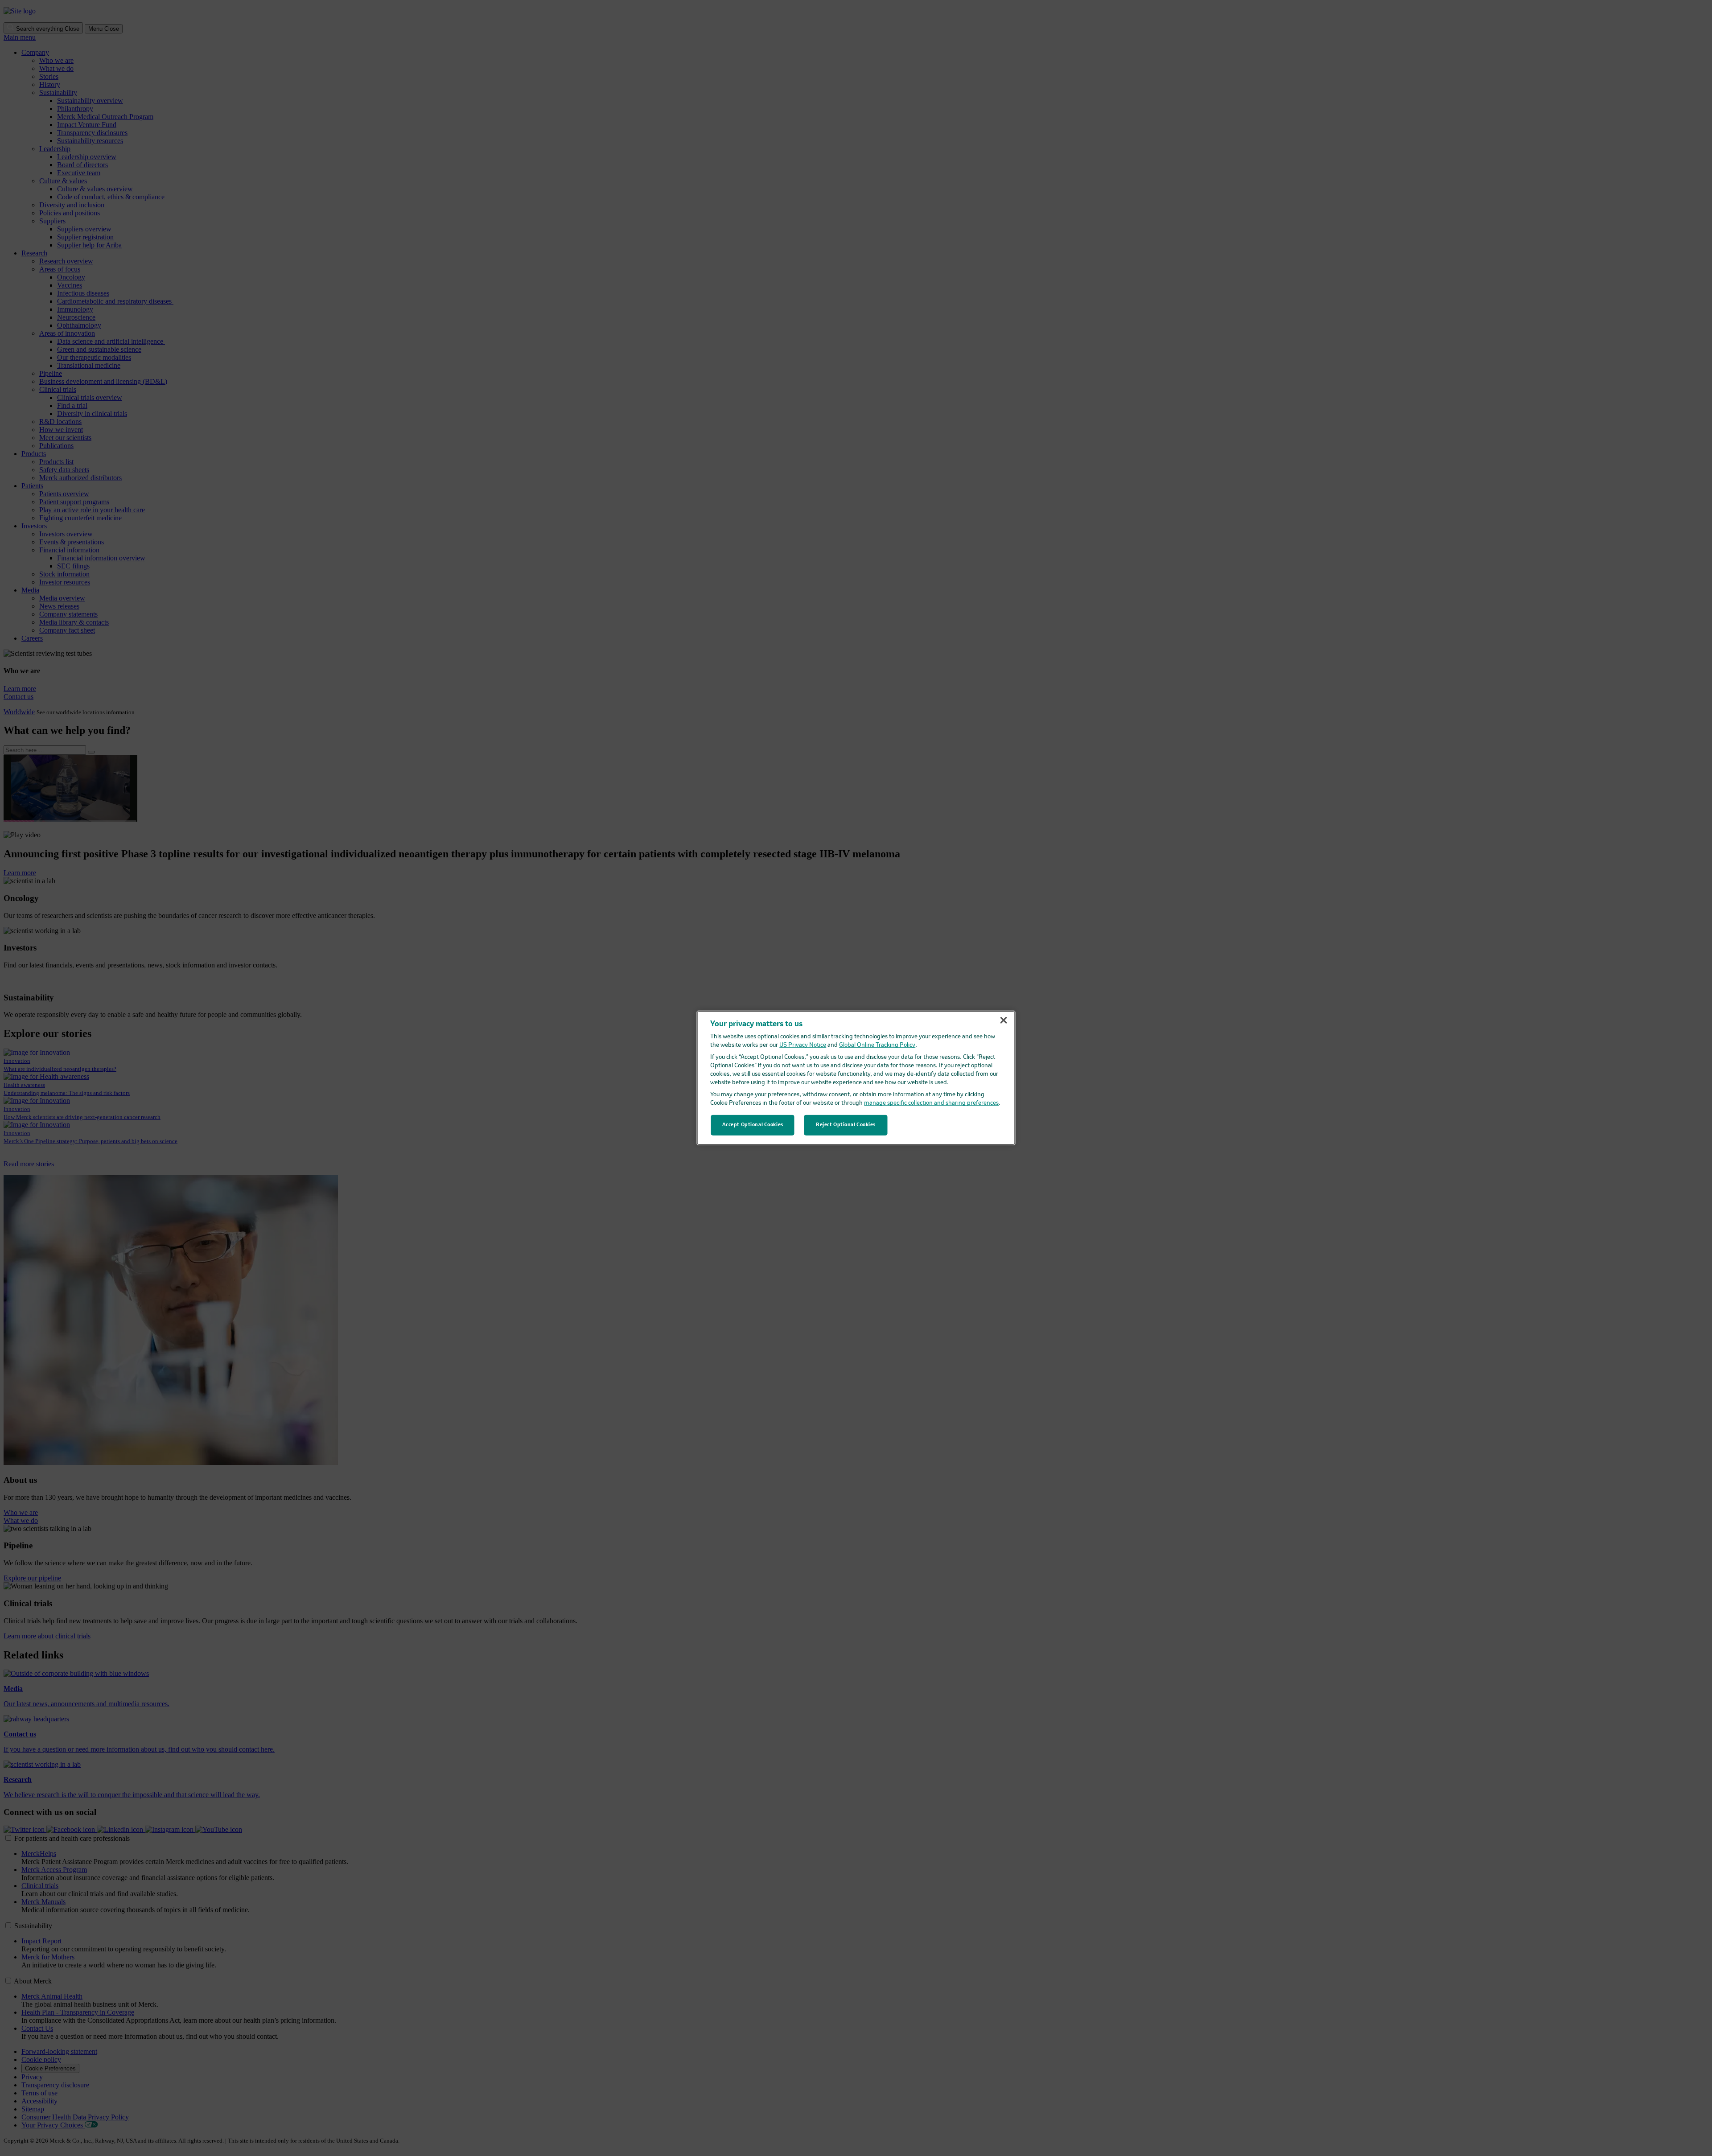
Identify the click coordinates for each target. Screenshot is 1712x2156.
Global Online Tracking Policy (877, 1045)
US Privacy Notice (803, 1045)
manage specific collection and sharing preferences (931, 1103)
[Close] (1004, 1020)
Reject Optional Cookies (846, 1125)
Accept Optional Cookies (753, 1125)
